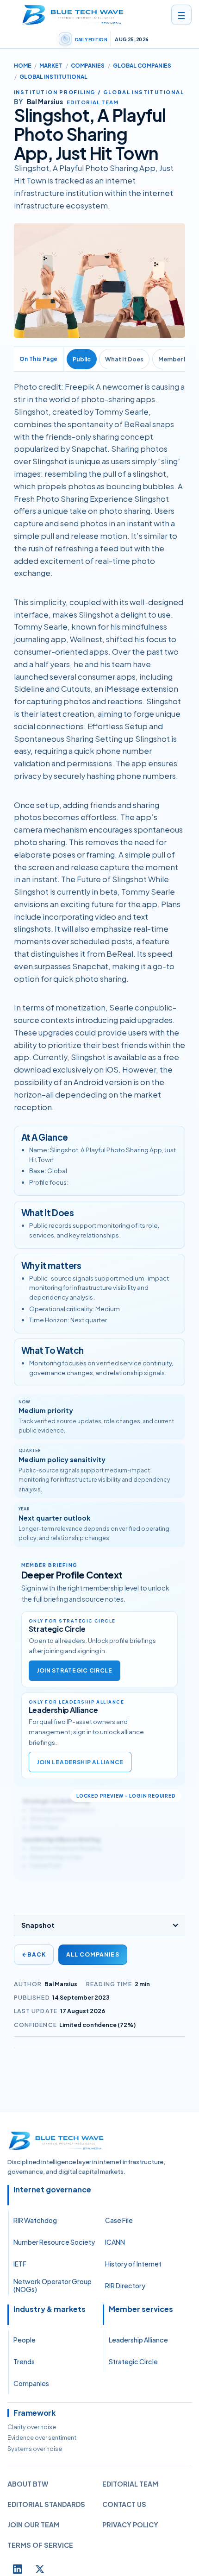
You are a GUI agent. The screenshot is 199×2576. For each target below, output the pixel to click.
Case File (119, 2220)
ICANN (115, 2242)
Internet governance (52, 2190)
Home (23, 66)
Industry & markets (50, 2309)
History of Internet (133, 2264)
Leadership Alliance (138, 2340)
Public (82, 359)
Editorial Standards (46, 2504)
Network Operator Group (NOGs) (53, 2286)
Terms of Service (40, 2545)
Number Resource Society (54, 2242)
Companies (88, 66)
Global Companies (142, 66)
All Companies (93, 1954)
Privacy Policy (130, 2525)
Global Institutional (53, 77)
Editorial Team (130, 2484)
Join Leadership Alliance (80, 1762)
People (25, 2340)
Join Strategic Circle (75, 1670)
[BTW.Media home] (73, 15)
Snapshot (38, 1925)
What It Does (124, 359)
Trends (24, 2361)
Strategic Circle (133, 2361)
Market (51, 66)
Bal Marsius (61, 1984)
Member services (141, 2309)
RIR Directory (125, 2286)
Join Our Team (34, 2525)
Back (34, 1954)
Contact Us (124, 2504)
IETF (20, 2264)
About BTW (28, 2484)
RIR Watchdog (35, 2220)
